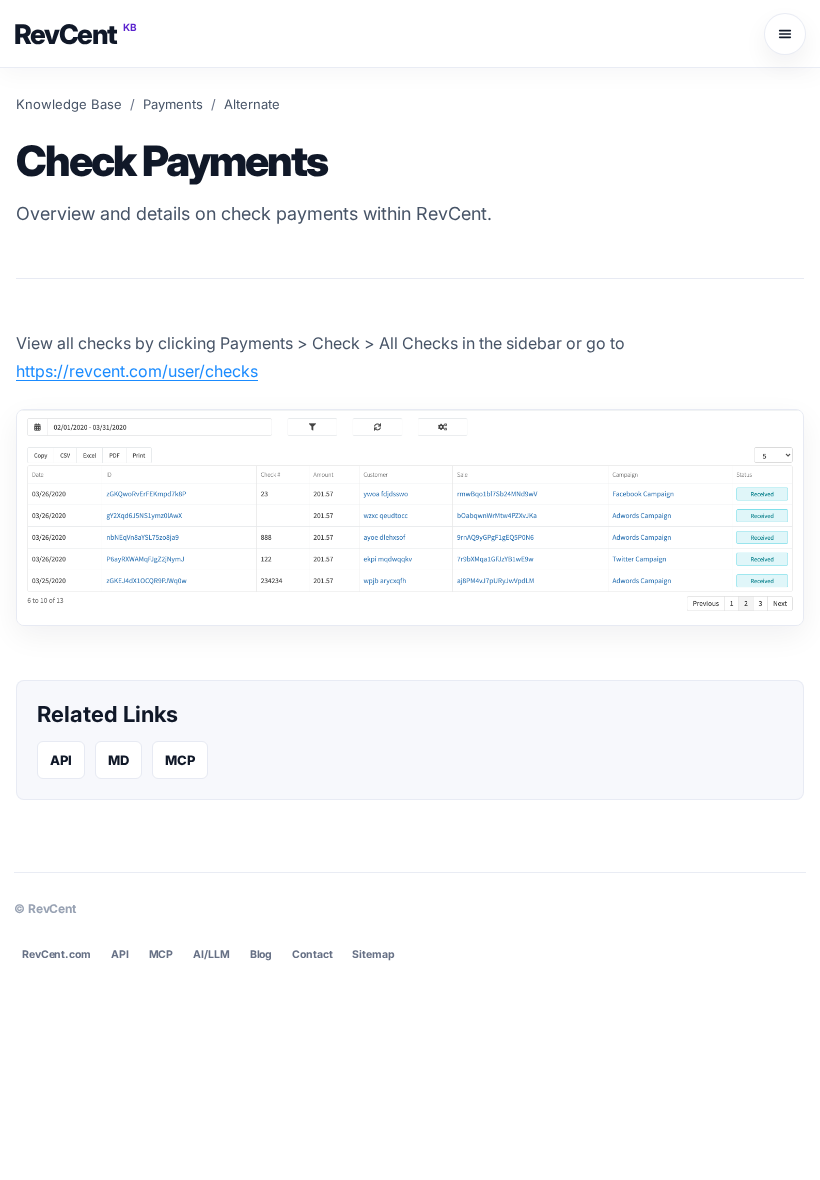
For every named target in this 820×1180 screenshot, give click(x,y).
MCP (180, 760)
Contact (312, 954)
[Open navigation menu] (785, 34)
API (61, 760)
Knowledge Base (69, 104)
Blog (261, 954)
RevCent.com (56, 954)
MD (118, 760)
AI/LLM (211, 954)
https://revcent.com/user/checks (137, 371)
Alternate (252, 104)
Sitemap (373, 954)
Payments (173, 104)
